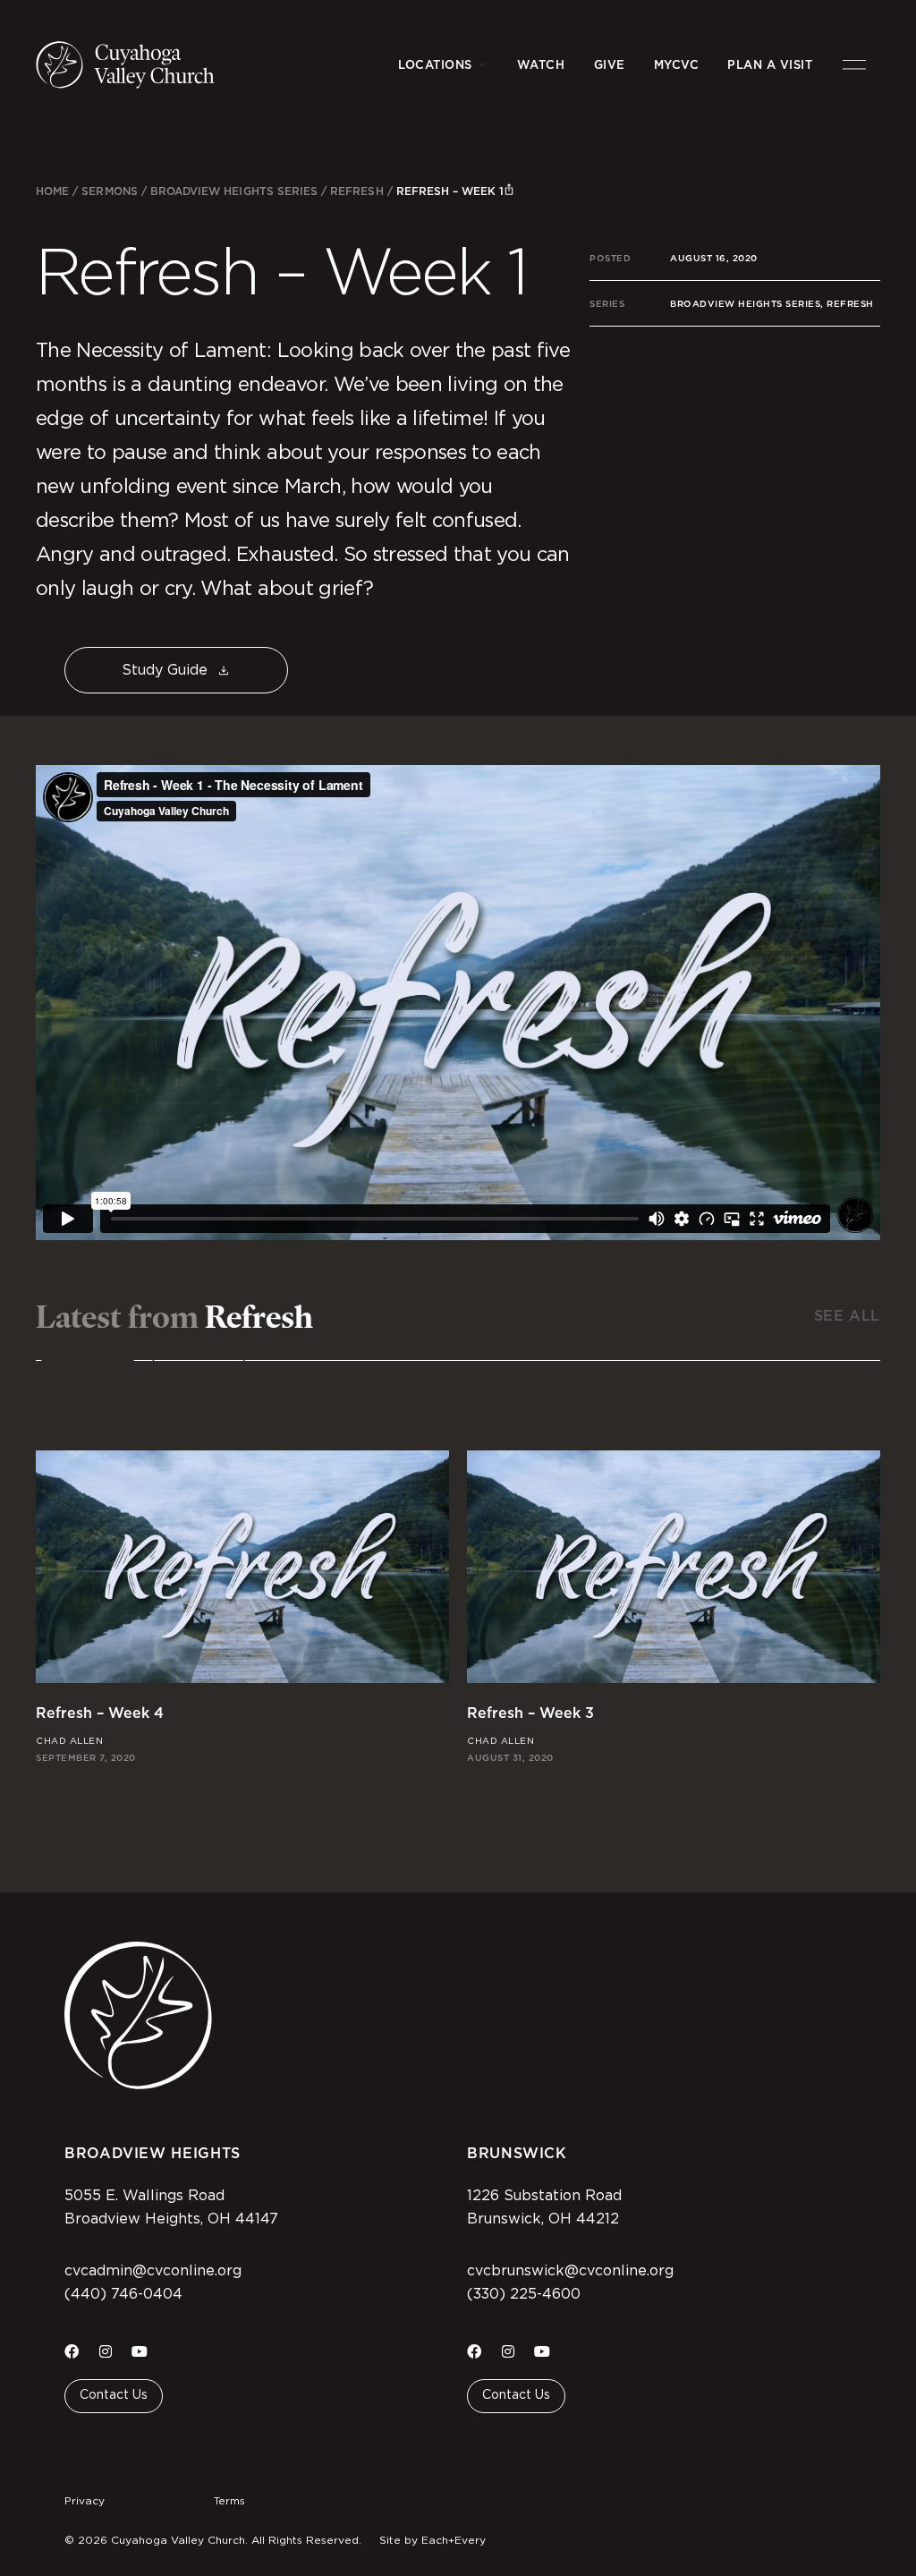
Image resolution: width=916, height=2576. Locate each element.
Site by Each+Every (433, 2540)
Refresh (356, 191)
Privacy (85, 2501)
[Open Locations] (483, 65)
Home (52, 191)
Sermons (109, 191)
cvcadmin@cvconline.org (153, 2271)
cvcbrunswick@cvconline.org (570, 2271)
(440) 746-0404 (123, 2294)
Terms (229, 2501)
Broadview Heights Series (234, 191)
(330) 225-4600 (524, 2294)
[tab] (88, 1371)
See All (847, 1316)
